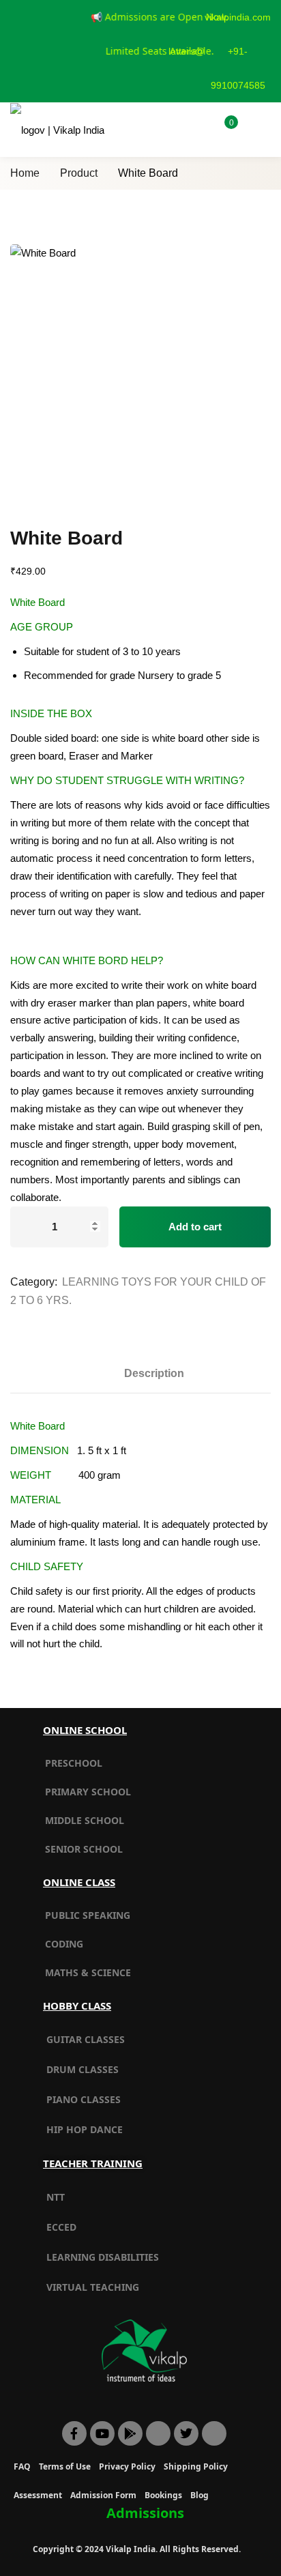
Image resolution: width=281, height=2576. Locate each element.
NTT (56, 2197)
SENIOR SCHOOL (84, 1849)
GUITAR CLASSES (86, 2039)
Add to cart (195, 1227)
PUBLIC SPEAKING (88, 1915)
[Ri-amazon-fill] (158, 2433)
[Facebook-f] (74, 2433)
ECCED (61, 2227)
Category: (34, 1282)
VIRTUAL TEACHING (93, 2287)
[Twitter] (186, 2433)
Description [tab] (154, 1373)
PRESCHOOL (74, 1763)
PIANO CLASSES (84, 2099)
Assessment (38, 2495)
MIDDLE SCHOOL (85, 1820)
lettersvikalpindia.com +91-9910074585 (220, 51)
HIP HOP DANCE (85, 2129)
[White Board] (140, 375)
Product (79, 173)
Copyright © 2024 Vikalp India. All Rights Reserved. (137, 2549)
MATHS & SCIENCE (88, 1972)
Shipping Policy (196, 2466)
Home (25, 173)
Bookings (163, 2495)
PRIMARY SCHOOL (88, 1792)
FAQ (22, 2466)
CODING (64, 1944)
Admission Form (103, 2495)
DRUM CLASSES (83, 2069)
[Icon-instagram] (214, 2433)
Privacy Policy (127, 2466)
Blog (199, 2495)
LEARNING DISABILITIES (103, 2257)
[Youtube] (102, 2433)
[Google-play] (130, 2433)
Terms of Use (65, 2466)
